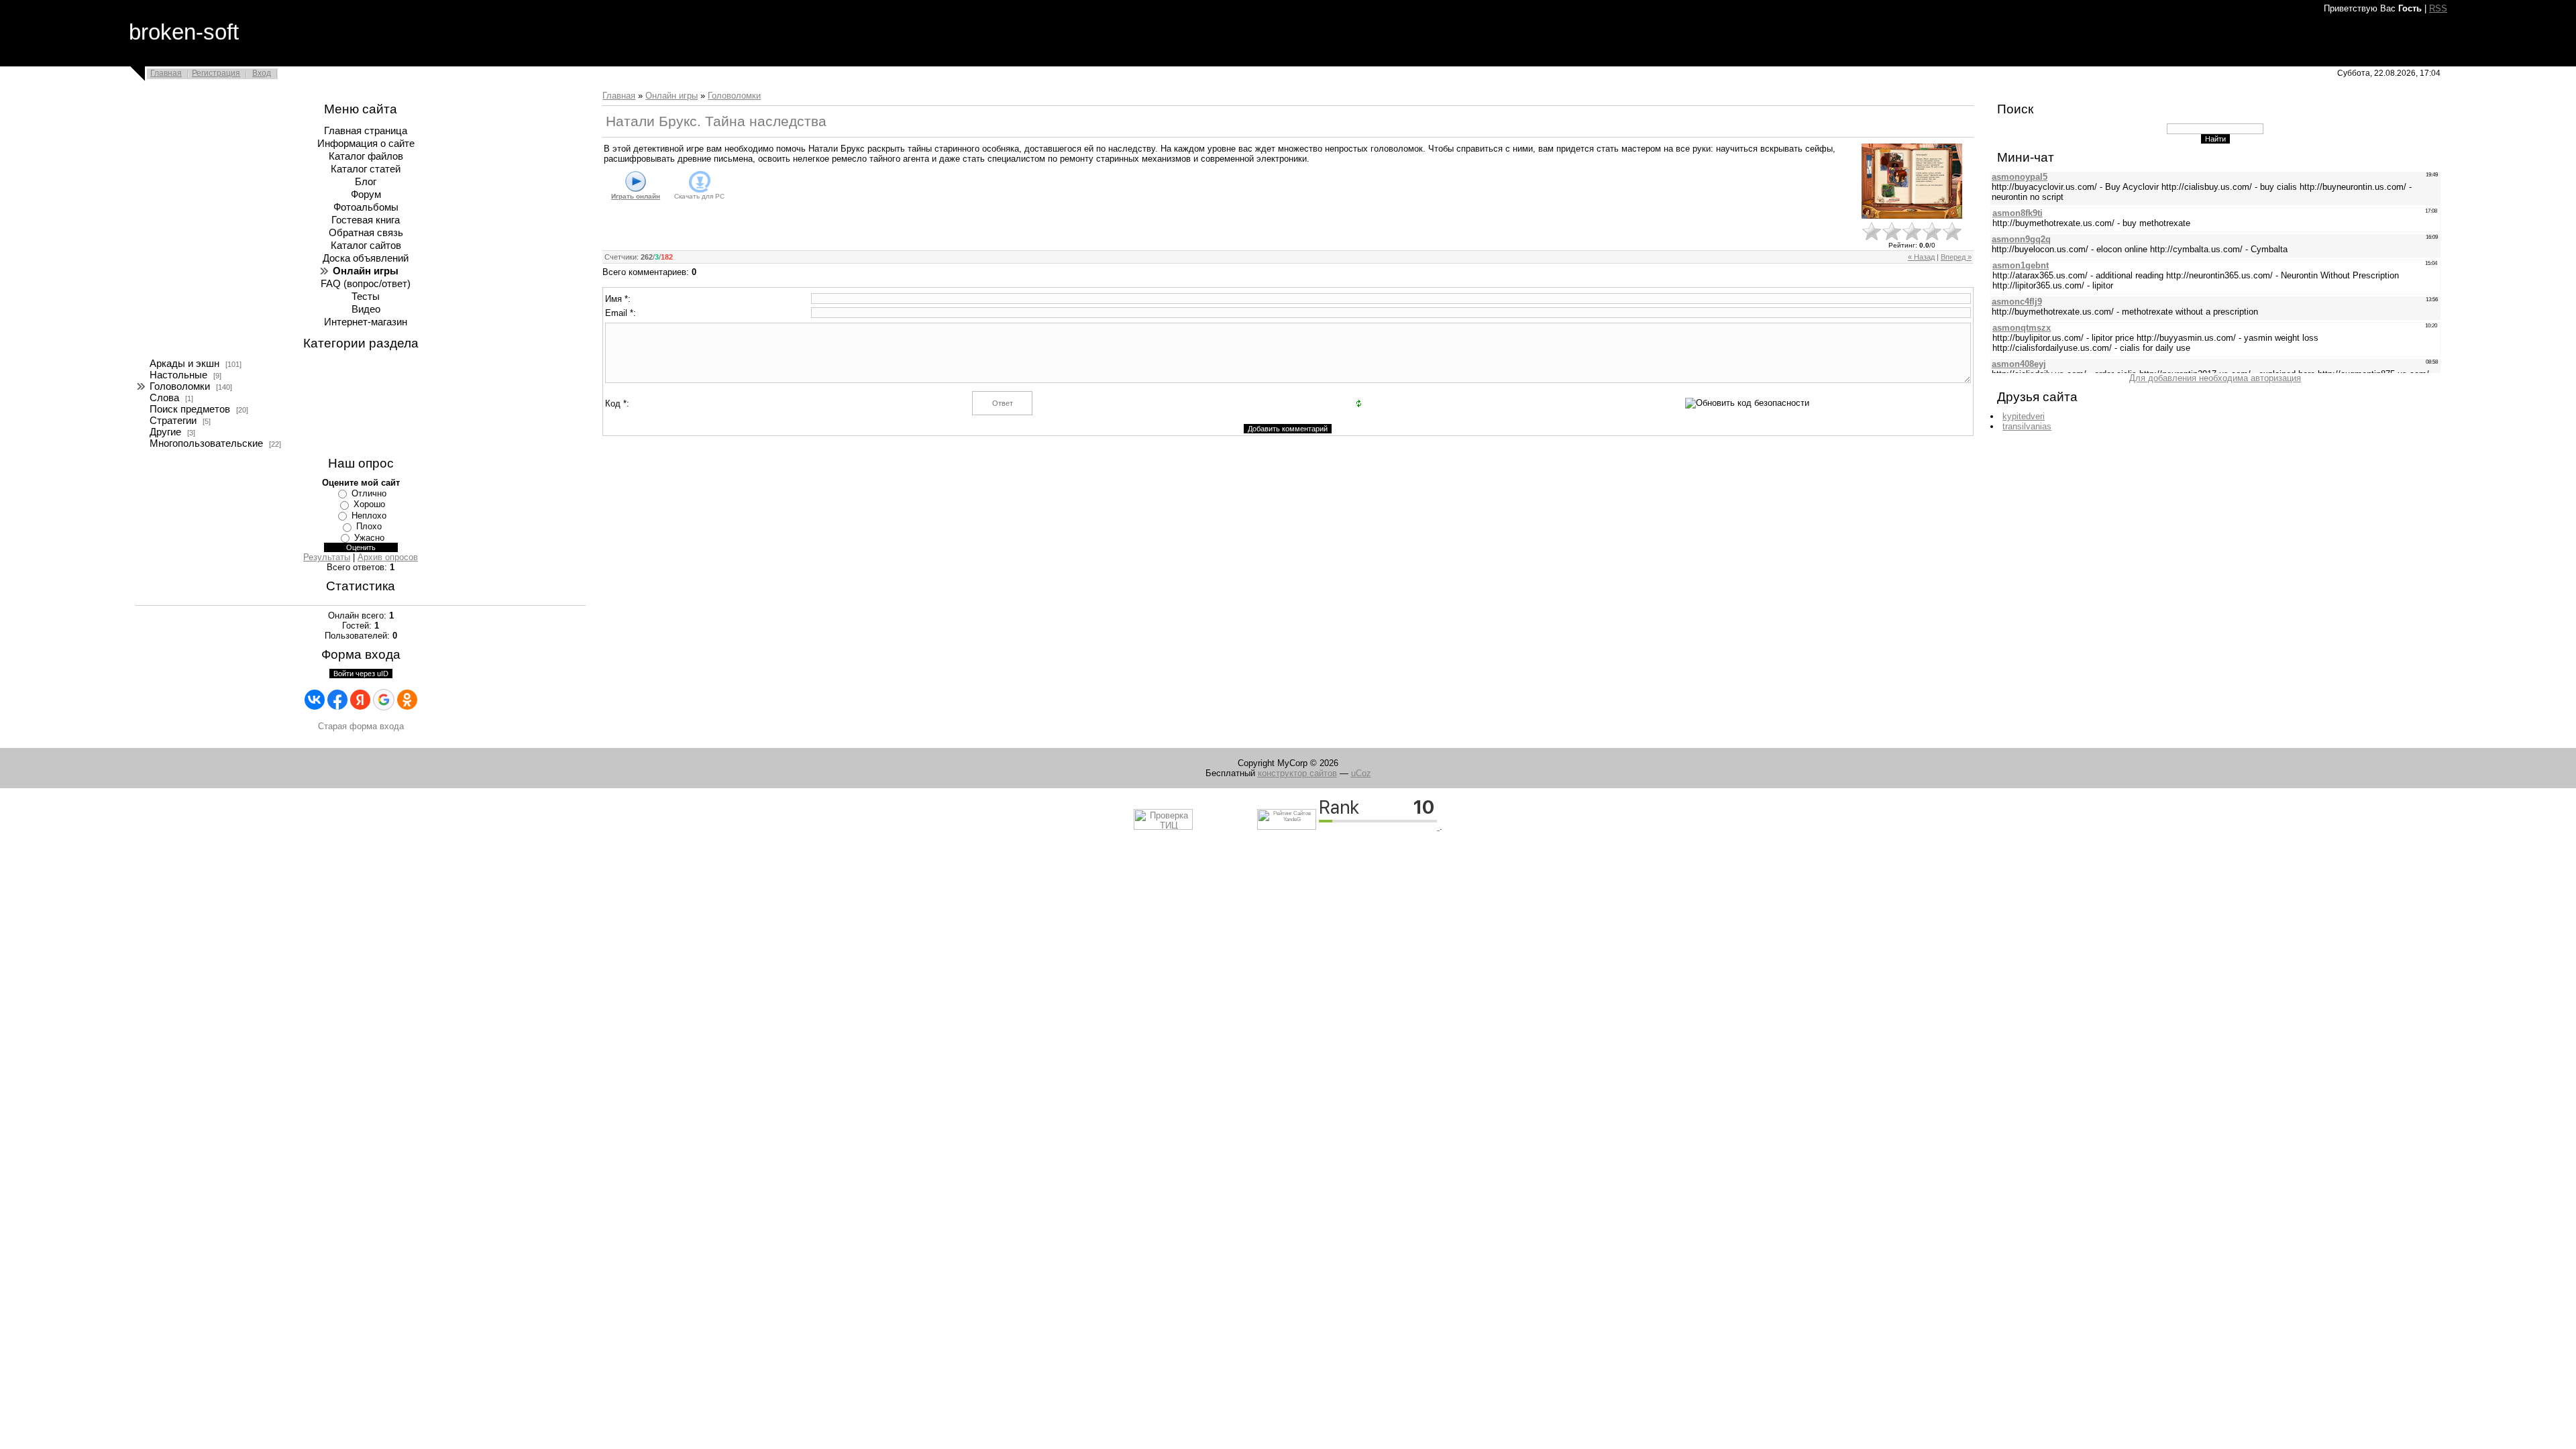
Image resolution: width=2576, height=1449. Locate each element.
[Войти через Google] (384, 700)
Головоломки (180, 386)
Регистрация (216, 73)
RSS (2438, 8)
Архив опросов (388, 557)
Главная (166, 73)
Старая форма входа (361, 726)
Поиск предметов (190, 409)
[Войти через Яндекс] (360, 700)
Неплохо (369, 516)
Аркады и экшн (184, 364)
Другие (165, 432)
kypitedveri (2024, 416)
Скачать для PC (699, 196)
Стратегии (173, 421)
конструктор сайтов (1297, 773)
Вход (262, 73)
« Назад (1921, 257)
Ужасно (369, 538)
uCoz (1361, 773)
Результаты (327, 557)
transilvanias (2027, 426)
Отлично (369, 493)
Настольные (178, 375)
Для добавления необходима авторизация (2215, 378)
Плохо (369, 526)
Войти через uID (361, 674)
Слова (164, 398)
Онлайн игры (672, 96)
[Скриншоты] (1912, 181)
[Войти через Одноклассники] (407, 700)
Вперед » (1956, 257)
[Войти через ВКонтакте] (315, 700)
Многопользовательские (206, 443)
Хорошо (369, 504)
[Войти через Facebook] (337, 700)
